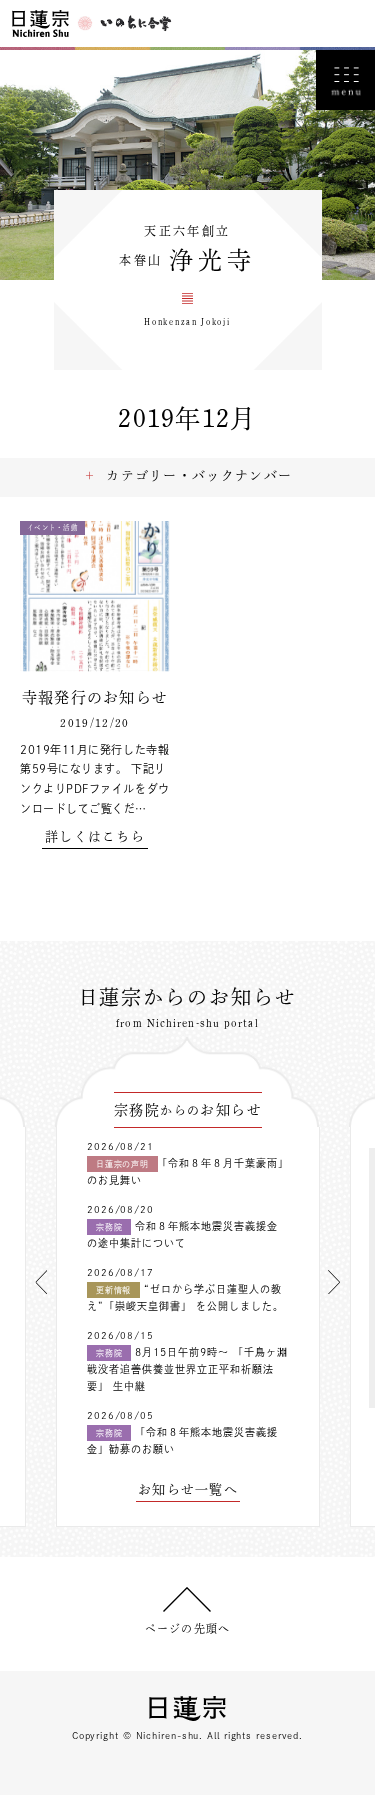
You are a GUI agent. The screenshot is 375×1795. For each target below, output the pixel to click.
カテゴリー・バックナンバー (199, 475)
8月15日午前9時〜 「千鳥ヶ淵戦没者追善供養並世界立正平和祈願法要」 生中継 (187, 1369)
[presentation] (41, 1282)
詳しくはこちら (95, 836)
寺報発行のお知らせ (95, 697)
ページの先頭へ (187, 1628)
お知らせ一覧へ (188, 1489)
